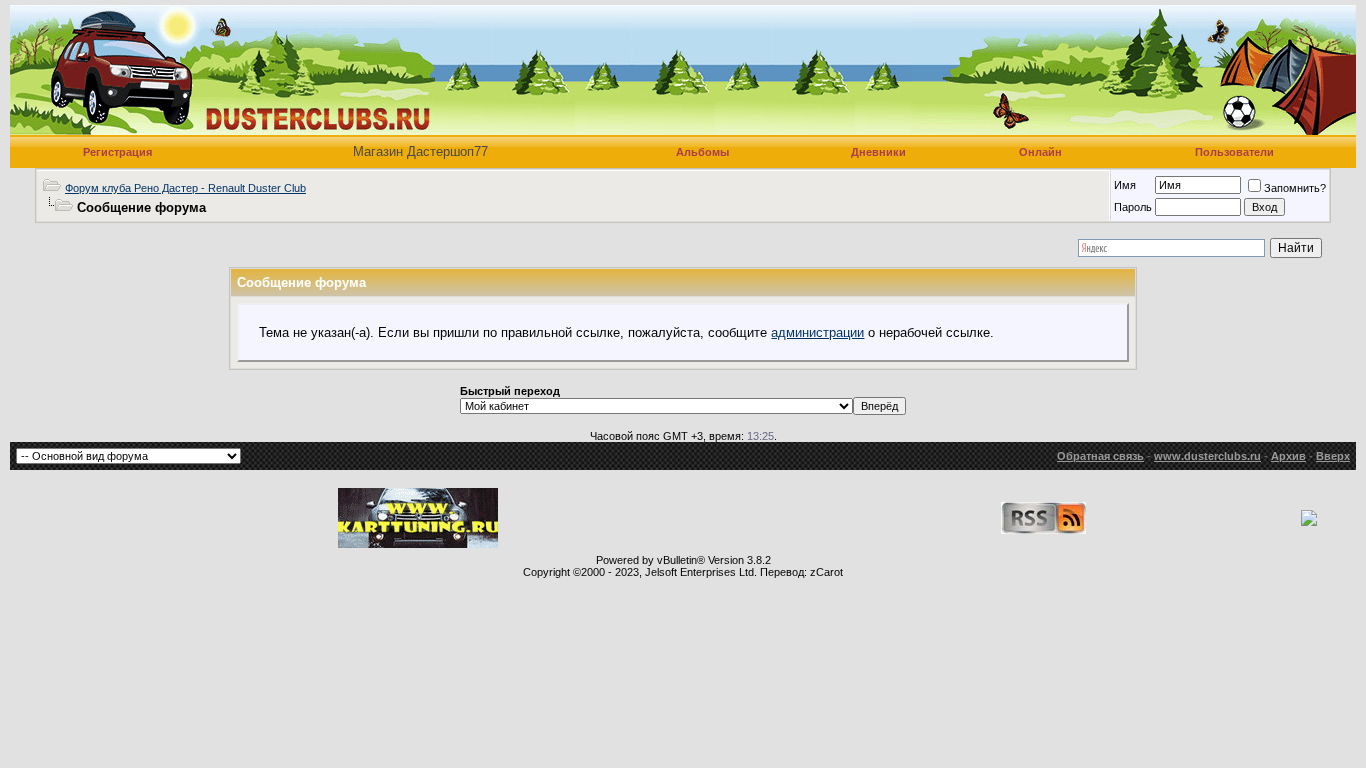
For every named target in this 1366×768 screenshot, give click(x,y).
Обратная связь (1100, 456)
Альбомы (702, 152)
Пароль (1133, 207)
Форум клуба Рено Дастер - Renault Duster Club (185, 188)
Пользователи (1234, 152)
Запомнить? (1295, 188)
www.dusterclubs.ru (1207, 456)
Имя (1125, 185)
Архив (1288, 456)
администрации (817, 332)
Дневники (878, 152)
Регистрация (117, 152)
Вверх (1333, 456)
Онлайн (1040, 152)
